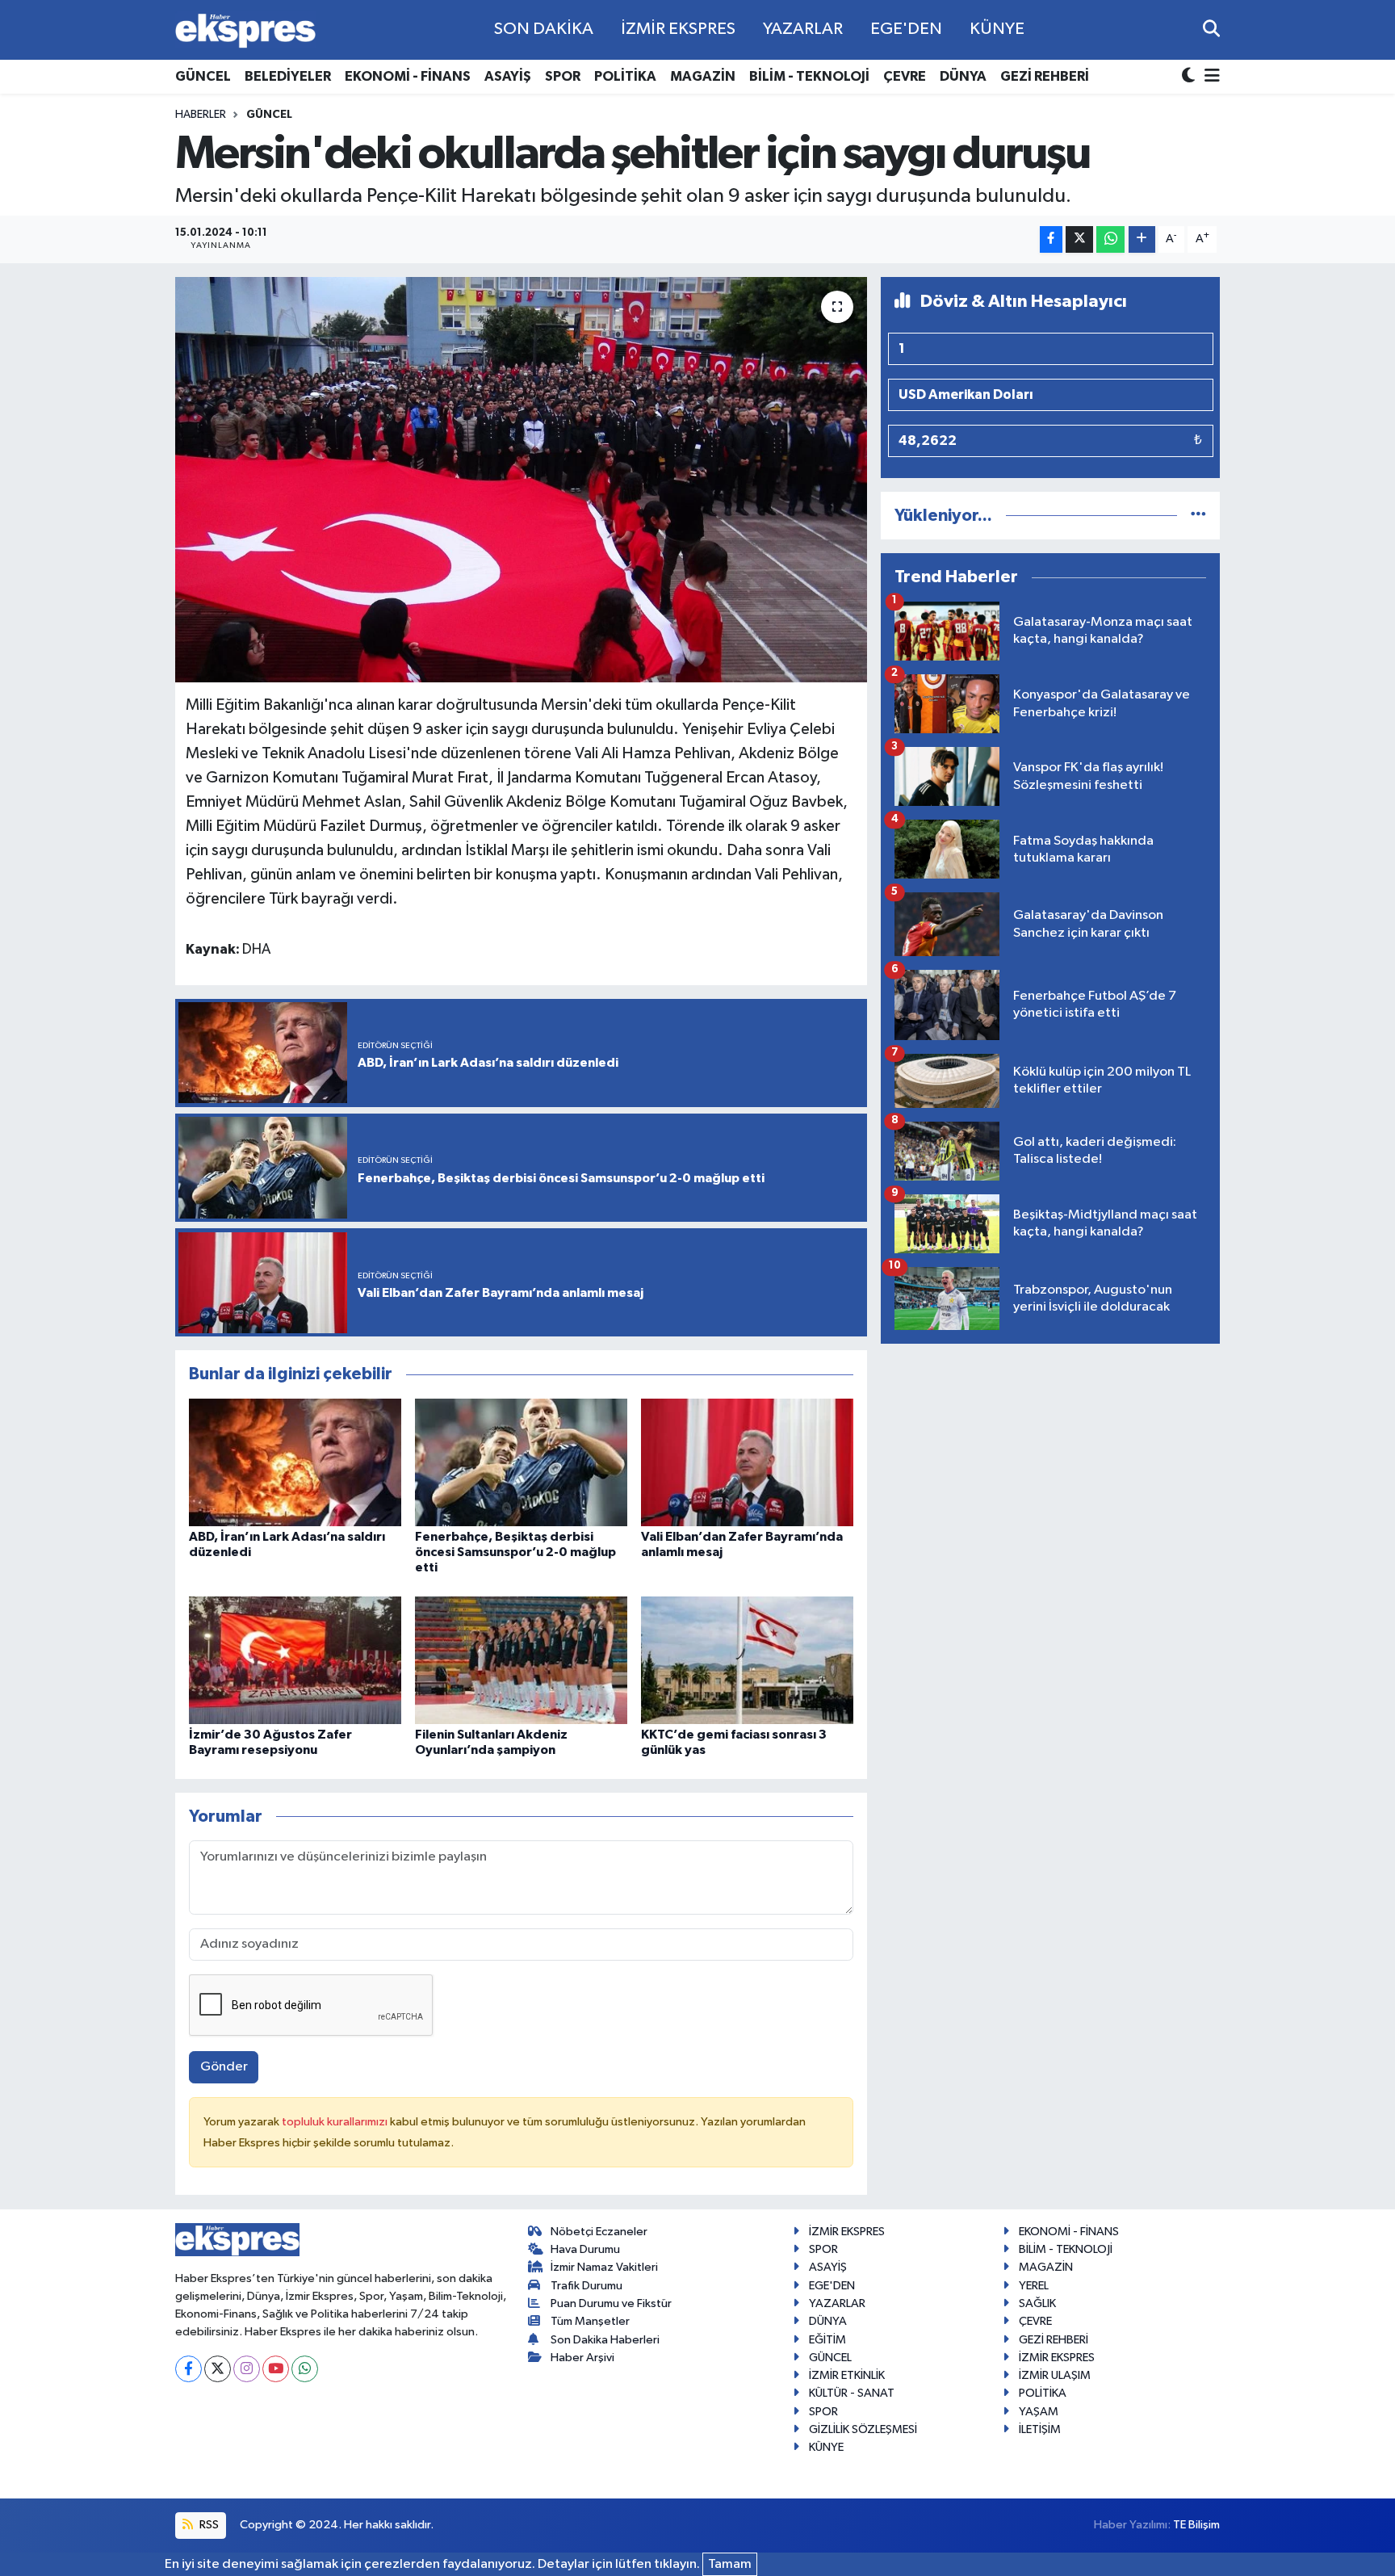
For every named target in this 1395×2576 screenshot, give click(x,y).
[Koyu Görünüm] (1190, 77)
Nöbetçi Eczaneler (599, 2232)
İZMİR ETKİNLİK (847, 2375)
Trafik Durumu (586, 2286)
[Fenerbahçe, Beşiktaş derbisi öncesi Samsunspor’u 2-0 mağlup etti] (521, 1462)
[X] (218, 2369)
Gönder (224, 2067)
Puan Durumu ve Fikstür (611, 2303)
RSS (208, 2525)
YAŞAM (1039, 2412)
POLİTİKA (625, 76)
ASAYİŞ (508, 76)
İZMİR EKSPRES (678, 29)
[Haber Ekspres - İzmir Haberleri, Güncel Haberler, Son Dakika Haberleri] (245, 30)
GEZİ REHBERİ (1045, 76)
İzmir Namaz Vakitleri (604, 2267)
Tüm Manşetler (590, 2321)
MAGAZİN (703, 76)
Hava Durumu (585, 2249)
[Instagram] (247, 2369)
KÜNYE (997, 29)
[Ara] (1211, 29)
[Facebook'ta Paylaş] (1051, 239)
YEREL (1034, 2286)
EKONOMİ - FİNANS (408, 76)
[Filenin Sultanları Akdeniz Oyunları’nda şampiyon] (521, 1660)
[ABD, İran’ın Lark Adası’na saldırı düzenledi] (295, 1462)
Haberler (201, 115)
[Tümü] (1198, 516)
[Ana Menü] (1209, 77)
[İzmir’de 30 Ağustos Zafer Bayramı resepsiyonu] (295, 1660)
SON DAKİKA (544, 29)
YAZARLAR (803, 29)
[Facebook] (189, 2369)
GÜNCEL (203, 76)
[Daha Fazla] (1142, 239)
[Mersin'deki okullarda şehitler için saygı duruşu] (521, 480)
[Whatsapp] (305, 2369)
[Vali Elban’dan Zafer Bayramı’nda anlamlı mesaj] (747, 1462)
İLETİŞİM (1040, 2429)
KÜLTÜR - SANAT (852, 2393)
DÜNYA (963, 76)
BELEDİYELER (288, 76)
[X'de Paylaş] (1079, 239)
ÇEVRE (905, 76)
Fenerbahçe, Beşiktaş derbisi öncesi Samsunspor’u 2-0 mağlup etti (515, 1552)
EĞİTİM (827, 2340)
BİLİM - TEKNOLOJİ (809, 76)
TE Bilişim (1196, 2525)
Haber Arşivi (582, 2358)
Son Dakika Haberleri (605, 2340)
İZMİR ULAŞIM (1055, 2375)
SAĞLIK (1037, 2303)
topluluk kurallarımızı (336, 2122)
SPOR (563, 76)
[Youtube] (276, 2369)
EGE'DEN (906, 29)
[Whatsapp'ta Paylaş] (1110, 239)
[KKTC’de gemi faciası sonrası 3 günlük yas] (747, 1660)
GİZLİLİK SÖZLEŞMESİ (863, 2429)
